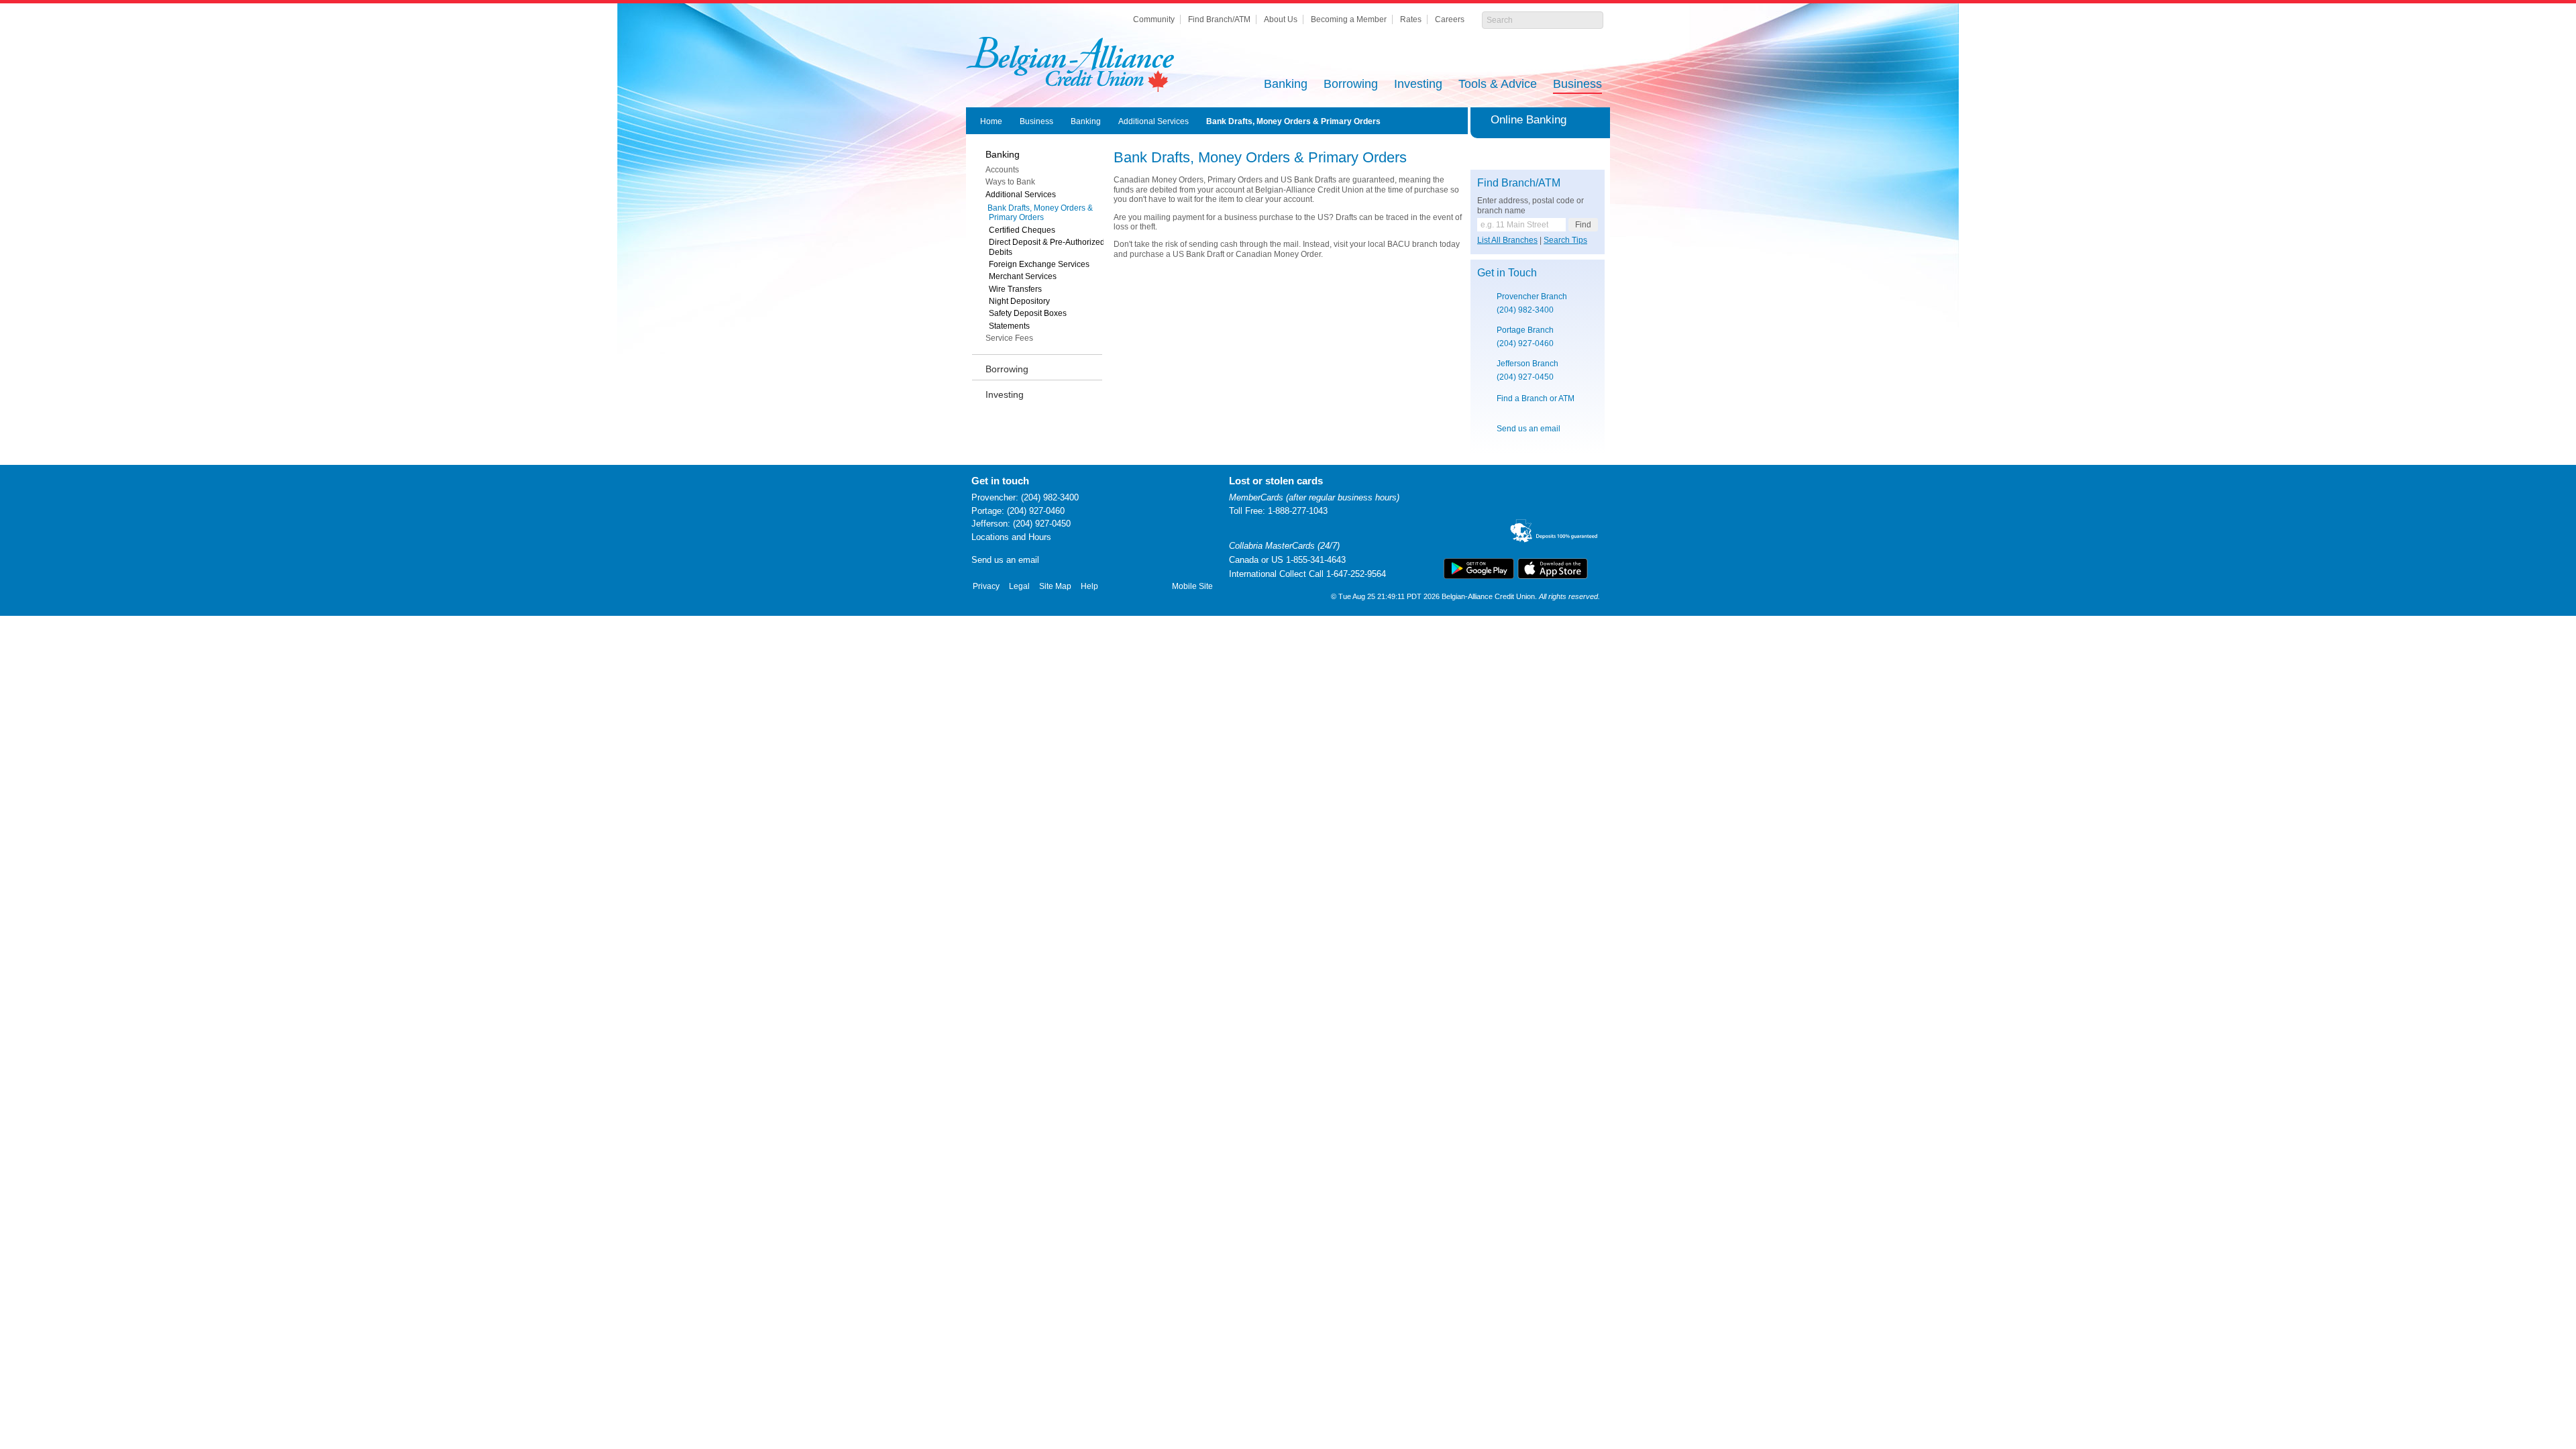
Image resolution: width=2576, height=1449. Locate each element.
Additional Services (1153, 121)
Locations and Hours (1011, 537)
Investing (1418, 85)
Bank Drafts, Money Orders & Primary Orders (1293, 121)
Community (1154, 19)
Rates (1411, 19)
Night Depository (1019, 301)
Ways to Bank (1010, 182)
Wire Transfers (1015, 289)
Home (991, 121)
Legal (1019, 586)
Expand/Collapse (1598, 120)
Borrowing (1351, 85)
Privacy (986, 586)
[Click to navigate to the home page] (1070, 64)
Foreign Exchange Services (1039, 264)
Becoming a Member (1349, 19)
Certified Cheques (1022, 230)
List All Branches (1507, 240)
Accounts (1002, 170)
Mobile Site (1192, 586)
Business (1577, 85)
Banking (1286, 85)
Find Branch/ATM (1219, 19)
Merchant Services (1023, 276)
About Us (1281, 19)
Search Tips (1565, 240)
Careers (1450, 19)
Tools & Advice (1498, 85)
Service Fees (1009, 338)
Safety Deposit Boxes (1028, 313)
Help (1089, 586)
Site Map (1055, 586)
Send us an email (1528, 429)
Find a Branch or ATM (1536, 398)
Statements (1009, 326)
